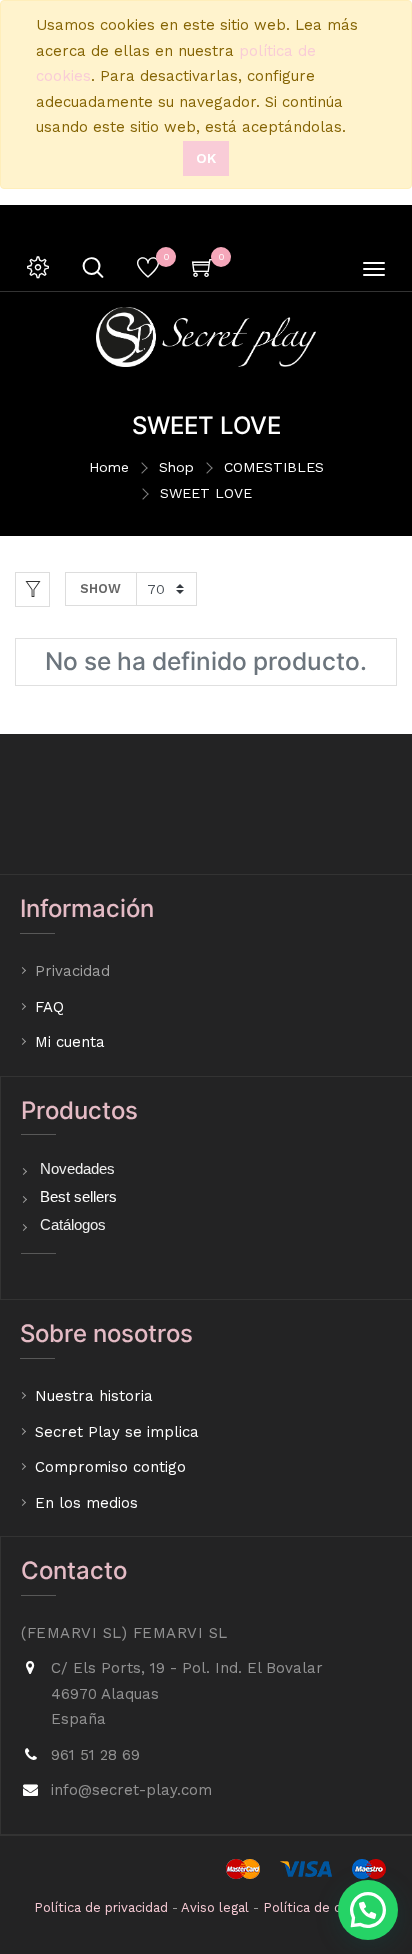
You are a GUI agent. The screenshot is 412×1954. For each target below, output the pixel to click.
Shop (176, 467)
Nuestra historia (94, 1396)
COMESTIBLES (274, 467)
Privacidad (75, 971)
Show (100, 588)
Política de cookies (322, 1907)
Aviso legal (215, 1907)
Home (109, 467)
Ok (206, 158)
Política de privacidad (101, 1907)
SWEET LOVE (206, 493)
